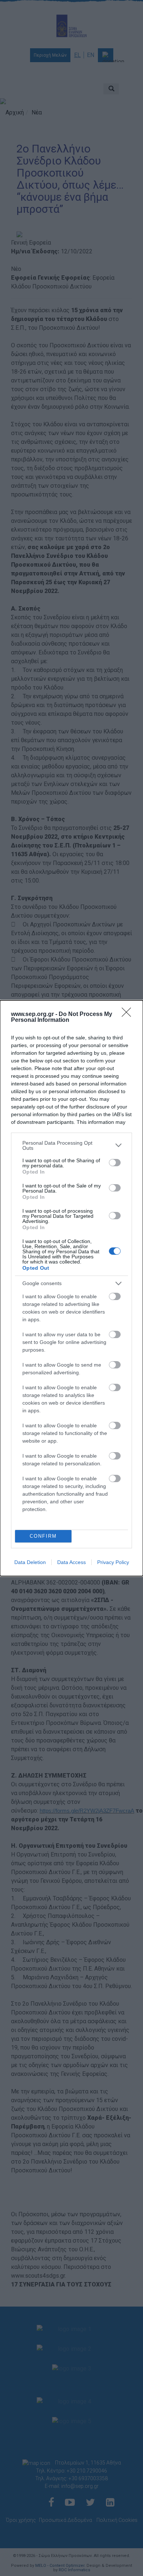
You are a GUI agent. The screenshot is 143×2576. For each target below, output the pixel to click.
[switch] (115, 1163)
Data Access (71, 1562)
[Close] (129, 1015)
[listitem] (71, 1145)
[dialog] (71, 1288)
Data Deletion (30, 1562)
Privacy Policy (113, 1562)
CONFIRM (43, 1536)
